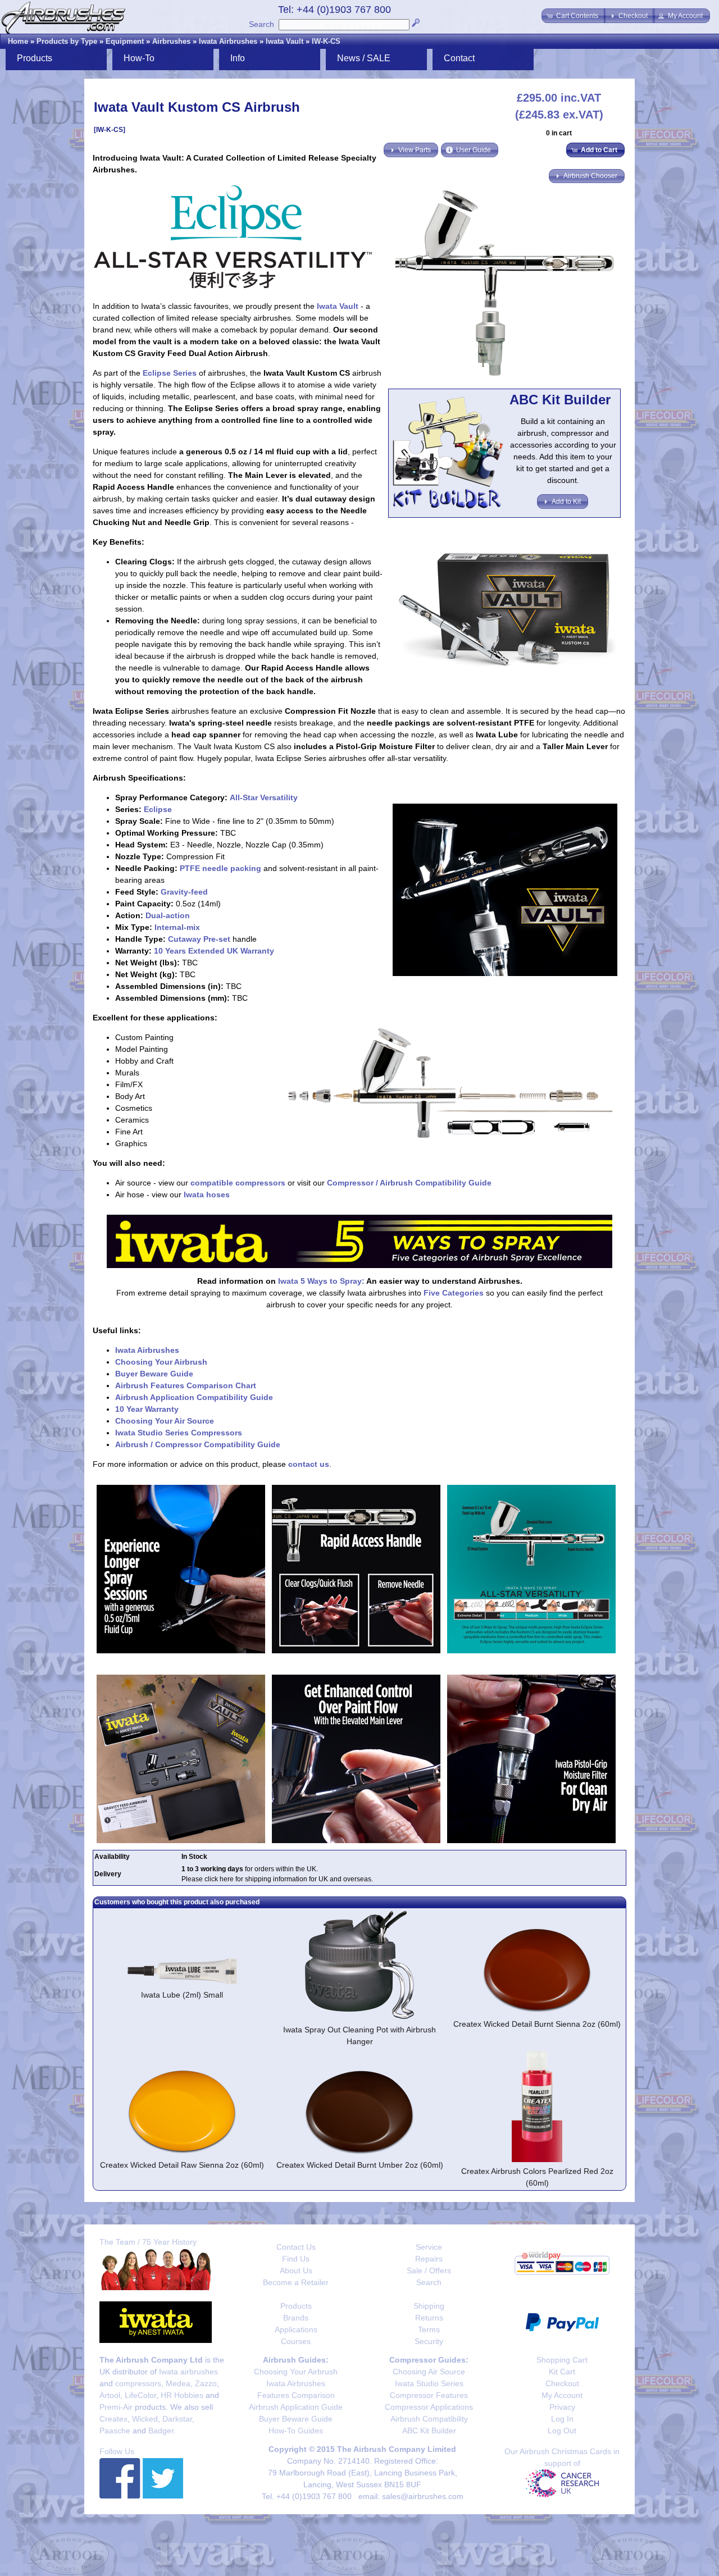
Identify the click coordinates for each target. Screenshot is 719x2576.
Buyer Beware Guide (154, 1374)
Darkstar (177, 2419)
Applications (296, 2329)
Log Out (562, 2431)
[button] (574, 16)
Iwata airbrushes (188, 2372)
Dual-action (168, 915)
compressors (138, 2383)
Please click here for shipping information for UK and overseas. (277, 1879)
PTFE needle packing (220, 868)
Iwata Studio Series (429, 2383)
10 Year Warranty (147, 1409)
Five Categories (454, 1293)
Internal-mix (177, 927)
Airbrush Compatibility (429, 2419)
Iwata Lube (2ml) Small (182, 1995)
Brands (296, 2318)
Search (261, 24)
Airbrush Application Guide (296, 2407)
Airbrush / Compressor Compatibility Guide (198, 1444)
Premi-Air (116, 2407)
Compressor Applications (429, 2407)
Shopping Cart (562, 2360)
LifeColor (140, 2395)
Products (296, 2306)
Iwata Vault (285, 41)
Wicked (145, 2419)
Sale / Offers (429, 2270)
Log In (562, 2419)
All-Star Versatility (264, 797)
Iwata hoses (207, 1194)
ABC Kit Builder (429, 2431)
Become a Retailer (296, 2282)
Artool (110, 2395)
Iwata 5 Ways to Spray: (321, 1281)
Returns (429, 2318)
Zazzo (206, 2383)
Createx (113, 2419)
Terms (429, 2329)
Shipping (429, 2306)
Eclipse (158, 809)
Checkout (562, 2383)
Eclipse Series (170, 373)
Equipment (125, 41)
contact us (309, 1464)
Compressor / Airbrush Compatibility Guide (409, 1183)
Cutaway (185, 939)
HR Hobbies (182, 2395)
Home (18, 41)
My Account (562, 2395)
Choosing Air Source (429, 2372)
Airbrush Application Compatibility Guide (194, 1397)
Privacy (562, 2407)
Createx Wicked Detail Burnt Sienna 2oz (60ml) (537, 2024)
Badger (161, 2431)
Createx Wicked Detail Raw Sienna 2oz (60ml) (182, 2165)
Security (429, 2341)
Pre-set (217, 939)
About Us (296, 2270)
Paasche (115, 2431)
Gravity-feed (184, 892)
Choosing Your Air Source (165, 1421)
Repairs (429, 2259)
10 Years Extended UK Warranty (214, 951)
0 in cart (559, 133)
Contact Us (296, 2247)
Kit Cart (562, 2372)
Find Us (296, 2259)
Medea (178, 2383)
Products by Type (67, 41)
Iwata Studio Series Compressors (179, 1433)
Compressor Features (429, 2395)
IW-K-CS (326, 41)
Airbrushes (171, 41)
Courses (296, 2341)
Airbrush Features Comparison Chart (186, 1385)
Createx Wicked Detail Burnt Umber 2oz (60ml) (360, 2165)
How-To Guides (296, 2431)
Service (429, 2247)
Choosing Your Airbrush (161, 1362)
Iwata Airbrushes (228, 41)
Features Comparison (296, 2395)
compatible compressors (238, 1183)
